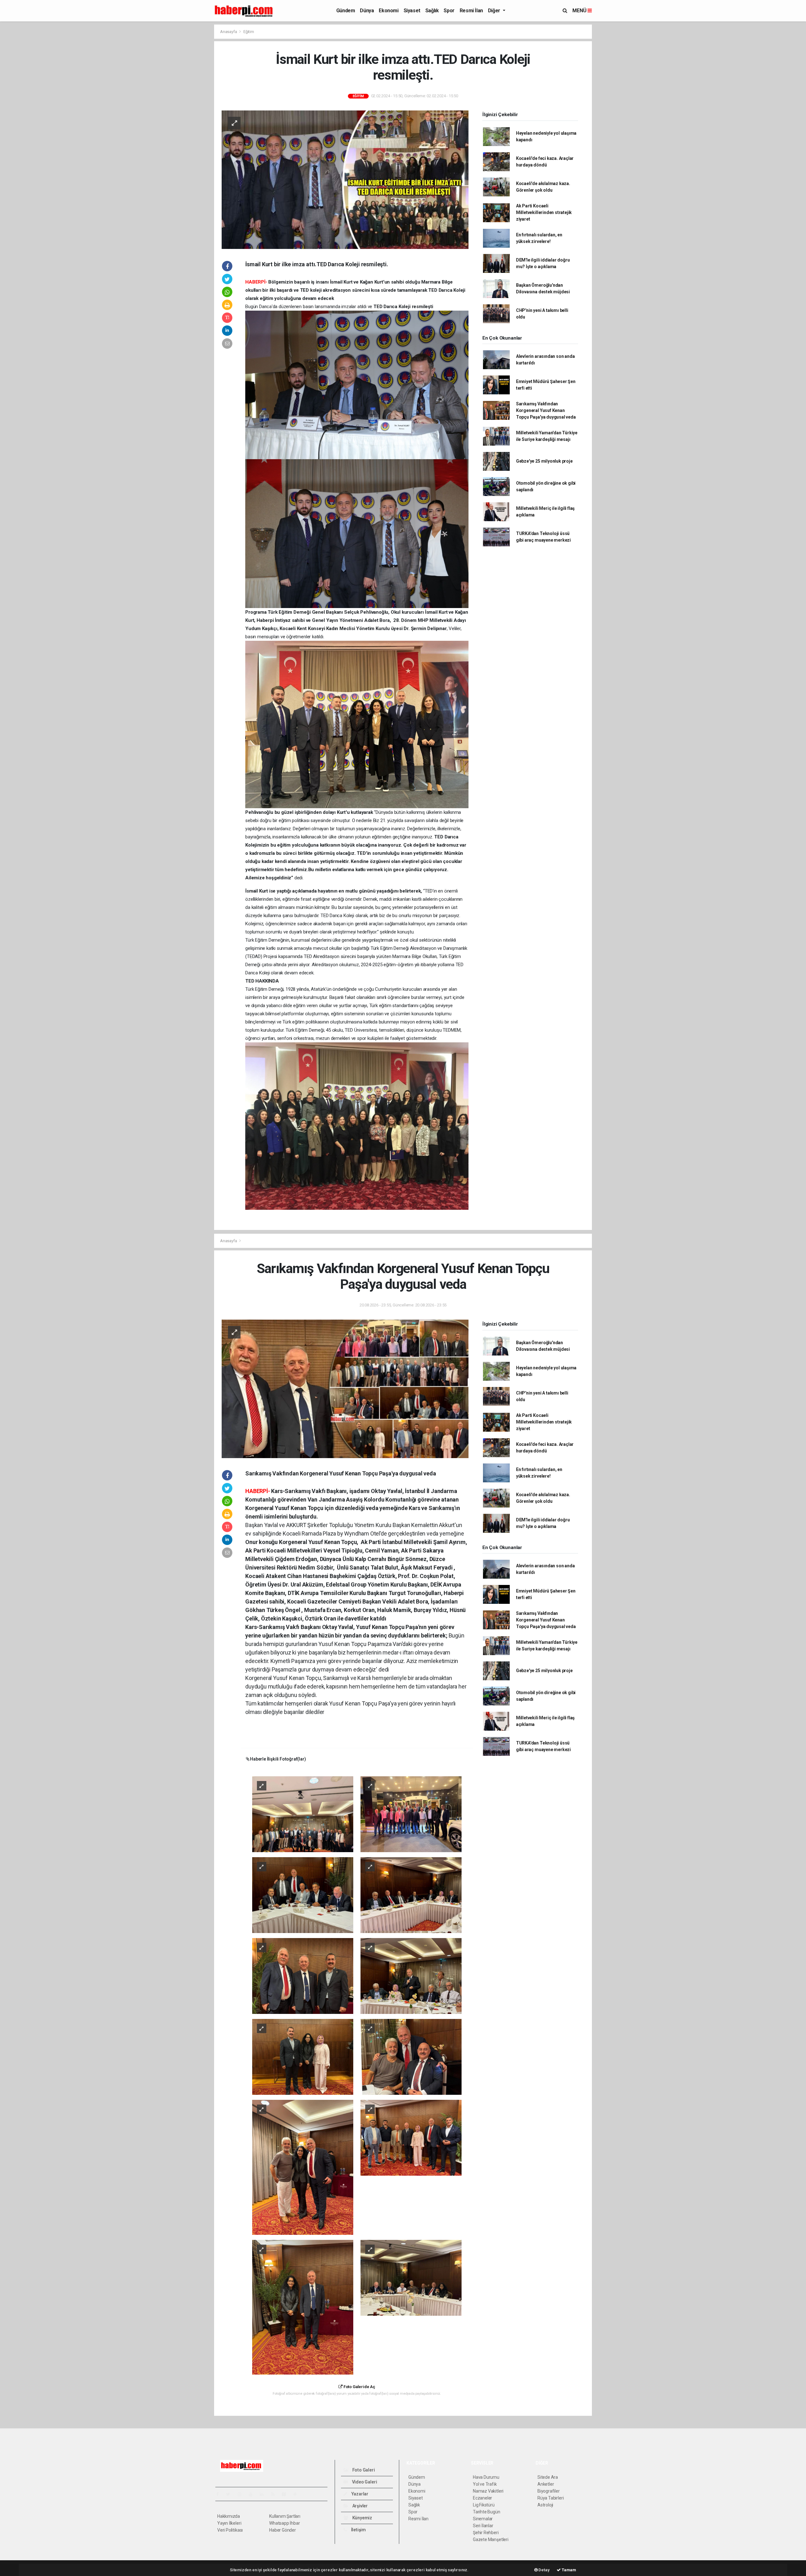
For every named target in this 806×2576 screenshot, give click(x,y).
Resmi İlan (471, 11)
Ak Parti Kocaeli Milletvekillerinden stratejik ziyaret (544, 212)
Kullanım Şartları (285, 2516)
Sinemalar (483, 2519)
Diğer (495, 11)
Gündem (346, 11)
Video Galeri (364, 2482)
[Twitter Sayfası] (231, 2494)
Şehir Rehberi (486, 2533)
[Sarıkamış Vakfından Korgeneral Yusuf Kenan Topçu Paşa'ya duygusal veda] (345, 1389)
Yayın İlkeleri (229, 2523)
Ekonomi (389, 11)
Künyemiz (362, 2518)
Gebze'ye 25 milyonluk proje (544, 461)
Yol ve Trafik (485, 2484)
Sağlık (432, 11)
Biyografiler (549, 2491)
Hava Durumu (486, 2477)
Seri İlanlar (483, 2526)
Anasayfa (229, 32)
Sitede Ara (548, 2477)
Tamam (568, 2570)
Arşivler (360, 2506)
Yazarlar (359, 2494)
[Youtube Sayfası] (253, 2494)
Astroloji (545, 2505)
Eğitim (249, 32)
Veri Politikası (230, 2530)
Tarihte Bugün (487, 2512)
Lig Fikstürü (484, 2505)
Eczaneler (482, 2498)
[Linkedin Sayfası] (264, 2494)
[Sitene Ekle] (298, 2494)
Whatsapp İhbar (284, 2523)
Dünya (367, 11)
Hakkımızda (229, 2516)
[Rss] (275, 2494)
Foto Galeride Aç (359, 2387)
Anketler (546, 2484)
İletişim (358, 2530)
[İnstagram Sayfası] (242, 2494)
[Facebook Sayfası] (220, 2494)
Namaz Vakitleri (488, 2491)
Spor (449, 11)
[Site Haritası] (287, 2494)
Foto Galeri (363, 2470)
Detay (544, 2570)
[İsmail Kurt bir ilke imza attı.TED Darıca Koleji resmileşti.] (345, 179)
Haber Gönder (283, 2530)
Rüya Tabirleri (551, 2498)
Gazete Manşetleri (491, 2539)
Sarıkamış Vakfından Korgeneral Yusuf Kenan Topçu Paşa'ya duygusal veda (546, 410)
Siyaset (412, 11)
